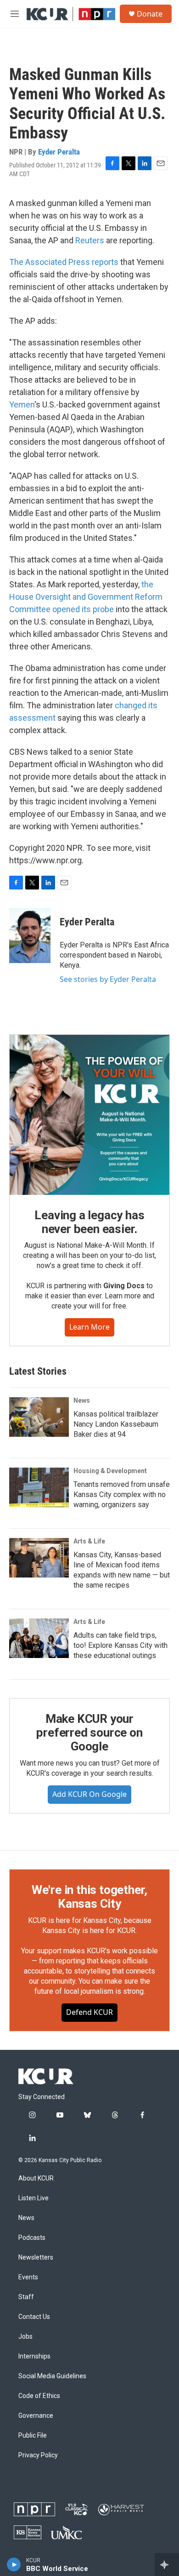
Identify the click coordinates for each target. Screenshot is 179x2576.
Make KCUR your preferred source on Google (89, 1733)
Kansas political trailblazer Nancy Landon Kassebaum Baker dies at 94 (116, 1424)
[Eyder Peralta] (30, 935)
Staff (26, 2297)
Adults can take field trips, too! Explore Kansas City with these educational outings (120, 1645)
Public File (33, 2435)
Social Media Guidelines (52, 2376)
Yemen (22, 404)
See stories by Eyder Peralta (108, 979)
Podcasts (32, 2238)
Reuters (90, 240)
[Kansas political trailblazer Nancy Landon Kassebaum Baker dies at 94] (39, 1417)
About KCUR (36, 2178)
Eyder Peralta (59, 152)
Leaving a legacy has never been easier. (89, 1222)
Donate (150, 14)
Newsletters (36, 2258)
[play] (14, 2565)
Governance (36, 2416)
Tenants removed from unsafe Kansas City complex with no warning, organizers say (122, 1495)
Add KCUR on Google (89, 1794)
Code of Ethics (39, 2396)
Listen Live (34, 2198)
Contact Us (34, 2317)
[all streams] (167, 2565)
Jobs (25, 2337)
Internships (34, 2356)
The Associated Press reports (64, 262)
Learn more (89, 1327)
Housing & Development (110, 1471)
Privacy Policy (38, 2455)
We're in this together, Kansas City (89, 1897)
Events (28, 2277)
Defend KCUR (89, 2012)
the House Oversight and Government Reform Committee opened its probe (86, 597)
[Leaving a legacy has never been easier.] (89, 1115)
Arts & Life (89, 1541)
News (82, 1400)
